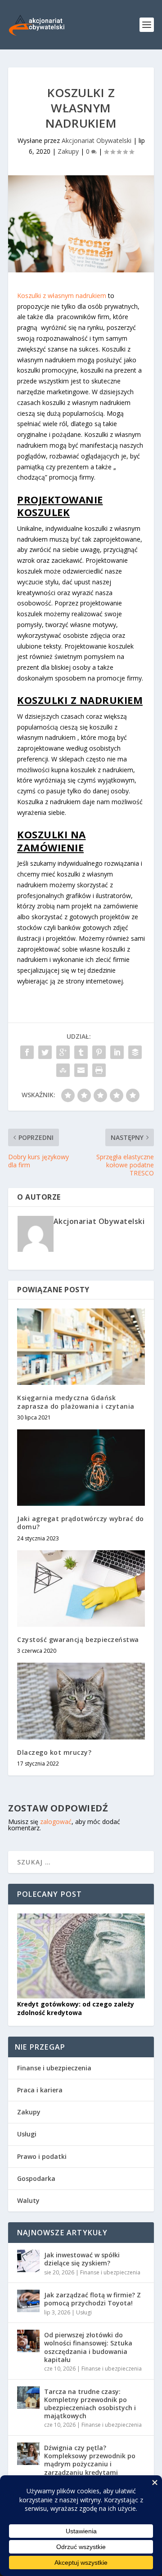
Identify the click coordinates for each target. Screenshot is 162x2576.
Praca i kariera (40, 2090)
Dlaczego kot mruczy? (54, 1752)
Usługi (27, 2134)
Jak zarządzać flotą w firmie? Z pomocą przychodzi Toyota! (92, 2299)
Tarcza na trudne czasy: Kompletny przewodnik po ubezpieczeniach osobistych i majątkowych (90, 2404)
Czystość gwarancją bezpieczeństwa (78, 1639)
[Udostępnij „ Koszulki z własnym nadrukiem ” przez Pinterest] (99, 1052)
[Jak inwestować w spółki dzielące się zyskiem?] (28, 2261)
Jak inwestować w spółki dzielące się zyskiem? (82, 2259)
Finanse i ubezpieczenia (54, 2068)
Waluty (28, 2200)
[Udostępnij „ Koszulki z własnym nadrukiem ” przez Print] (99, 1070)
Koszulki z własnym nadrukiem (62, 296)
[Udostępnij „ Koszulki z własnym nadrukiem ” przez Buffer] (135, 1052)
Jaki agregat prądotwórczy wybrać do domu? (81, 1523)
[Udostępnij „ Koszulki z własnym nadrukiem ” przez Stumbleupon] (63, 1070)
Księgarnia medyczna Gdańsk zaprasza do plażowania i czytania (76, 1402)
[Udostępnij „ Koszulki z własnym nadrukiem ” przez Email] (81, 1070)
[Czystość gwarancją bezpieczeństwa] (81, 1588)
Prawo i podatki (42, 2156)
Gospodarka (36, 2178)
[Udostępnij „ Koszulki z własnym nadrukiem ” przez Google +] (63, 1052)
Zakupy (68, 151)
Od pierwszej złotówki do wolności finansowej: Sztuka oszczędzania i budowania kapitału (88, 2347)
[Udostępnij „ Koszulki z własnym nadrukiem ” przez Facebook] (27, 1052)
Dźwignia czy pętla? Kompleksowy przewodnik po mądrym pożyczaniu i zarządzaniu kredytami (90, 2460)
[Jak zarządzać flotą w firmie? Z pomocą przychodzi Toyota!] (28, 2301)
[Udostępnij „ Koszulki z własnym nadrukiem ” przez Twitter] (45, 1052)
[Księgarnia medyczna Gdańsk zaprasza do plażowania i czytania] (81, 1347)
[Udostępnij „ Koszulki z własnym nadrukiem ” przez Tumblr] (81, 1052)
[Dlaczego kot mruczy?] (81, 1701)
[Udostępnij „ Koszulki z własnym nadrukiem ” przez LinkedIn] (117, 1052)
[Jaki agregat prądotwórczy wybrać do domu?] (81, 1468)
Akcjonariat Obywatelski (97, 140)
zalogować (56, 1822)
